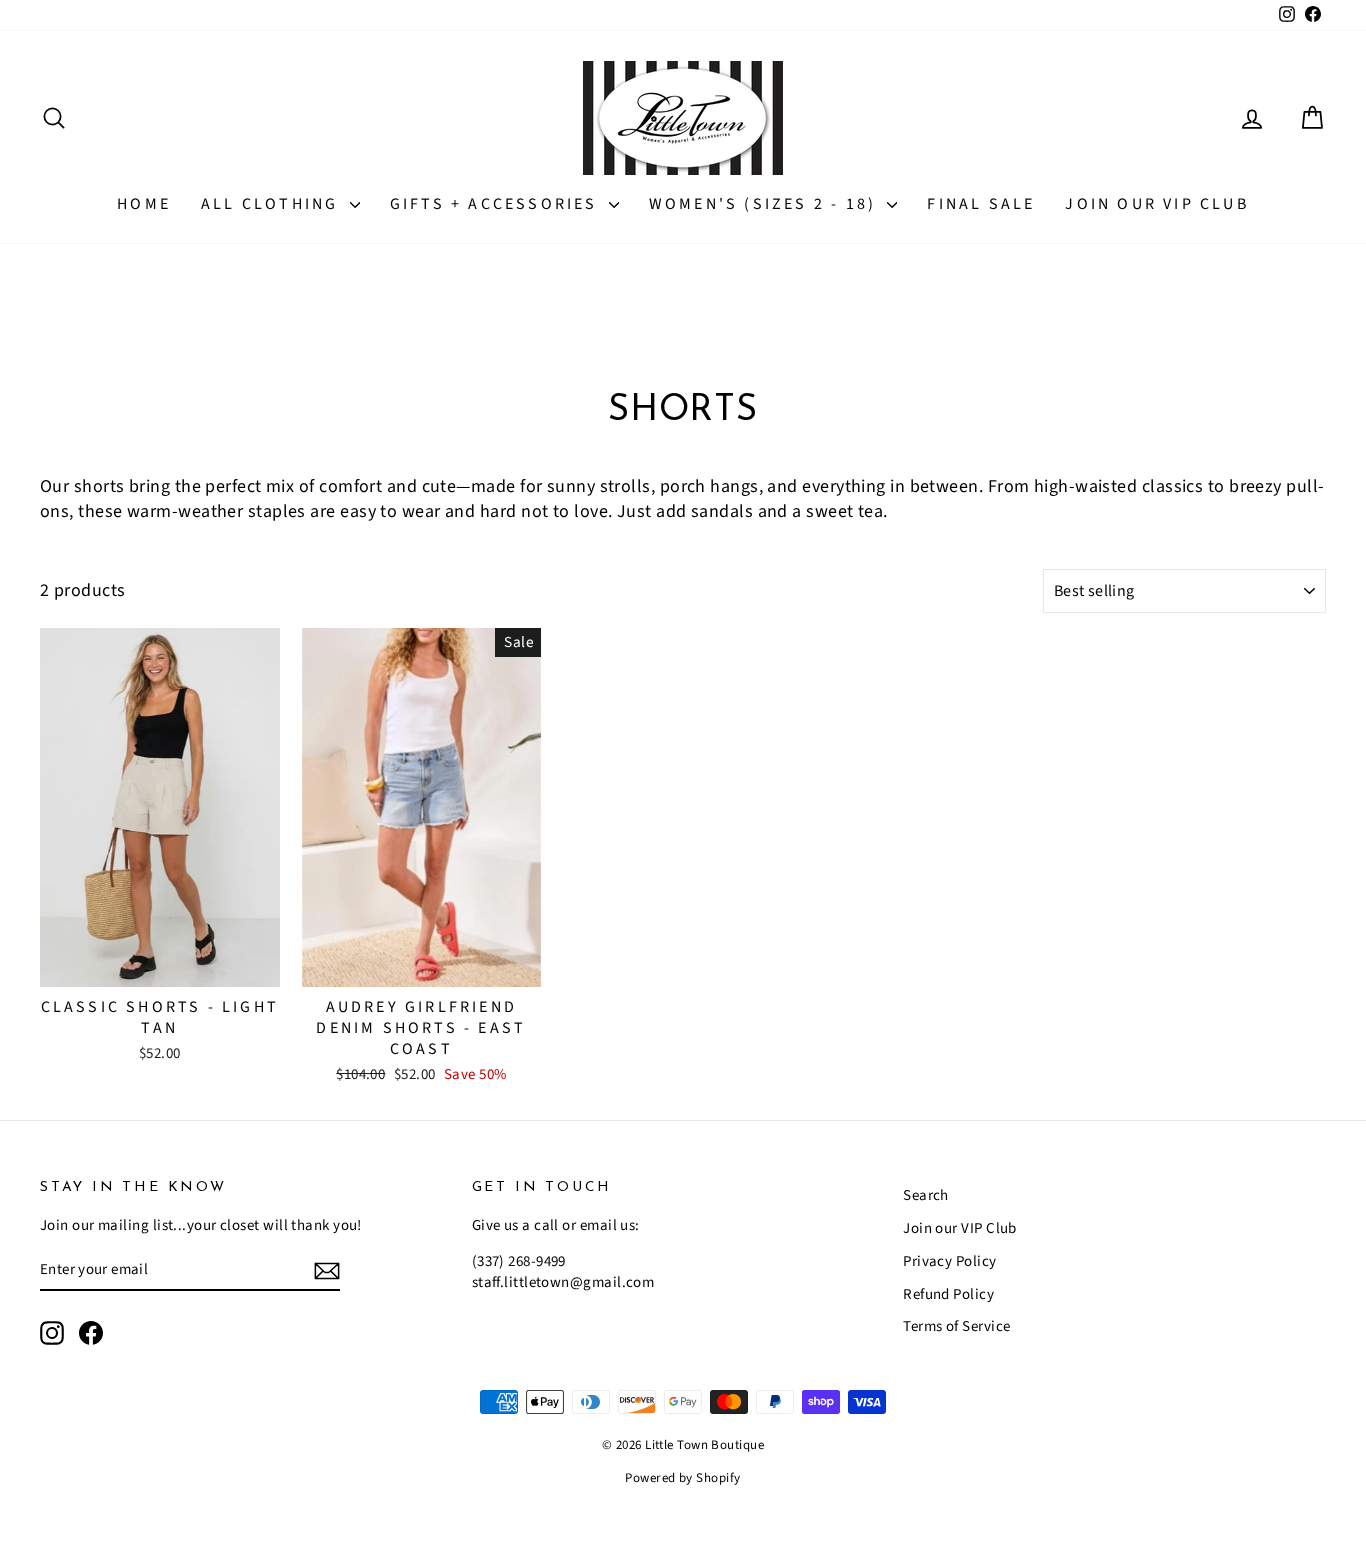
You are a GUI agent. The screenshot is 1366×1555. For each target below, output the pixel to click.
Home (144, 204)
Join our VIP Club (1156, 204)
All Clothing (273, 204)
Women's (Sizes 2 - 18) (766, 204)
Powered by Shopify (682, 1478)
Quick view (160, 965)
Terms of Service (956, 1326)
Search (926, 1195)
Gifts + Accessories (497, 204)
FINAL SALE (981, 204)
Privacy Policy (949, 1261)
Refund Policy (948, 1294)
